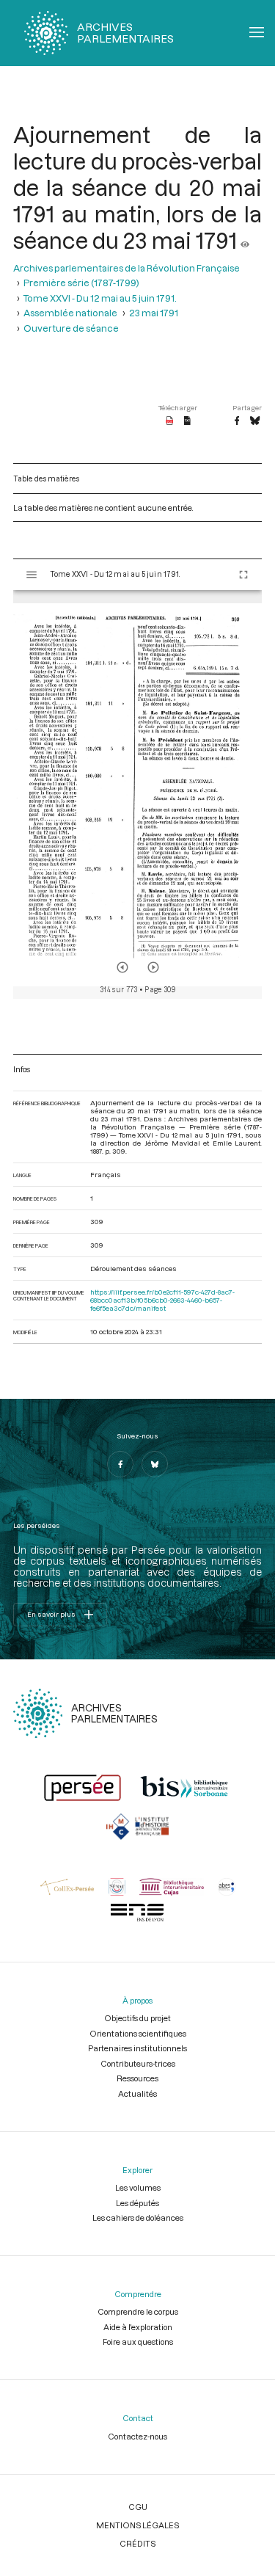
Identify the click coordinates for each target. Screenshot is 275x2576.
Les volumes (138, 2187)
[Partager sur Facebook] (237, 421)
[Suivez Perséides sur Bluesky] (155, 1464)
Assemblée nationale (70, 313)
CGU (138, 2507)
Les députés (137, 2203)
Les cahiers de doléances (138, 2217)
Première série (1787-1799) (81, 283)
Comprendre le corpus (138, 2311)
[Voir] (245, 240)
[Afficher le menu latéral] (32, 575)
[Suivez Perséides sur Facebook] (120, 1464)
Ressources (137, 2078)
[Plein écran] (243, 575)
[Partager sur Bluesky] (255, 421)
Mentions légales (137, 2525)
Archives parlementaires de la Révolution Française (126, 268)
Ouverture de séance (71, 328)
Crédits (137, 2543)
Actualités (137, 2093)
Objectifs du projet (137, 2018)
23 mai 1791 (154, 313)
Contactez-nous (137, 2436)
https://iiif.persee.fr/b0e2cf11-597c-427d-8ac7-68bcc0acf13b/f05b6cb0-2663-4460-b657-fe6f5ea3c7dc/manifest (162, 1300)
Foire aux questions (138, 2342)
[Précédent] (122, 967)
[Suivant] (153, 967)
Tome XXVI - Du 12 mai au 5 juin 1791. (100, 298)
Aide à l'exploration (138, 2327)
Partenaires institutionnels (137, 2048)
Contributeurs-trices (138, 2063)
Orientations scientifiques (138, 2033)
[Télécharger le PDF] (170, 421)
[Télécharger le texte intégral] (187, 421)
